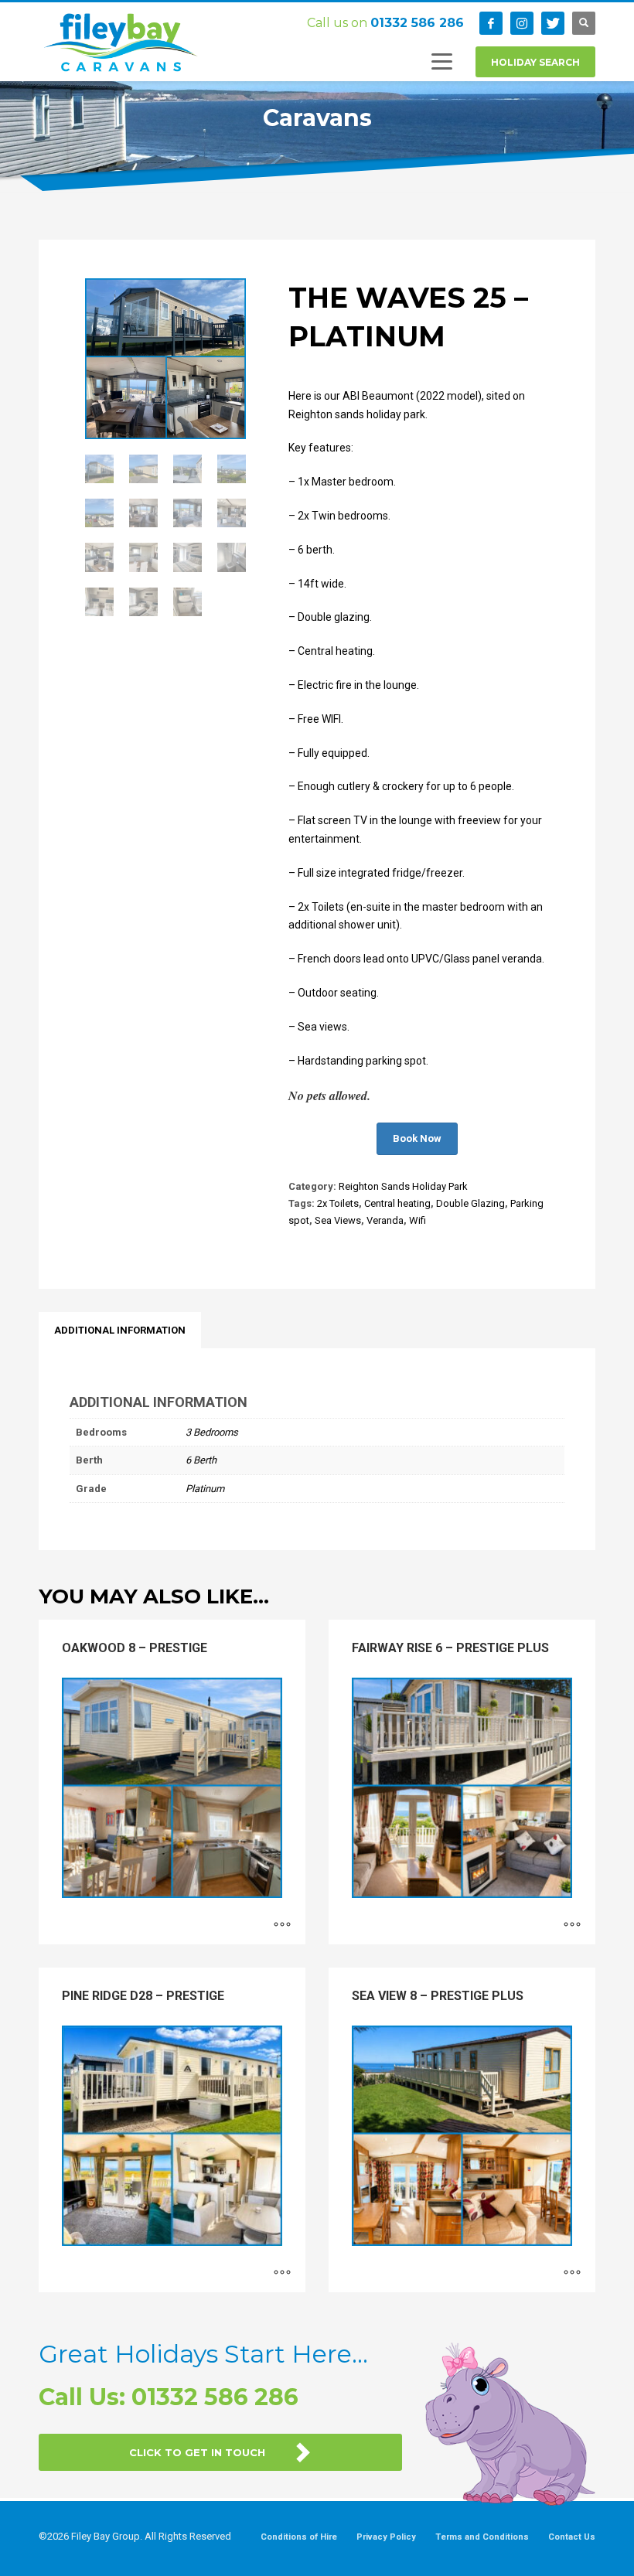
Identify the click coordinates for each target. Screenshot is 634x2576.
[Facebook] (491, 23)
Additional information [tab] (120, 1330)
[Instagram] (522, 23)
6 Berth (201, 1460)
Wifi (418, 1220)
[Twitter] (553, 23)
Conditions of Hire (299, 2537)
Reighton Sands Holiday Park (403, 1186)
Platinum (205, 1489)
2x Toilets (338, 1203)
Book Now (417, 1138)
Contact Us (572, 2537)
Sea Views (338, 1220)
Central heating (397, 1203)
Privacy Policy (386, 2537)
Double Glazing (470, 1203)
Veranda (385, 1220)
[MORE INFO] (282, 1925)
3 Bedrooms (212, 1432)
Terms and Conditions (482, 2537)
